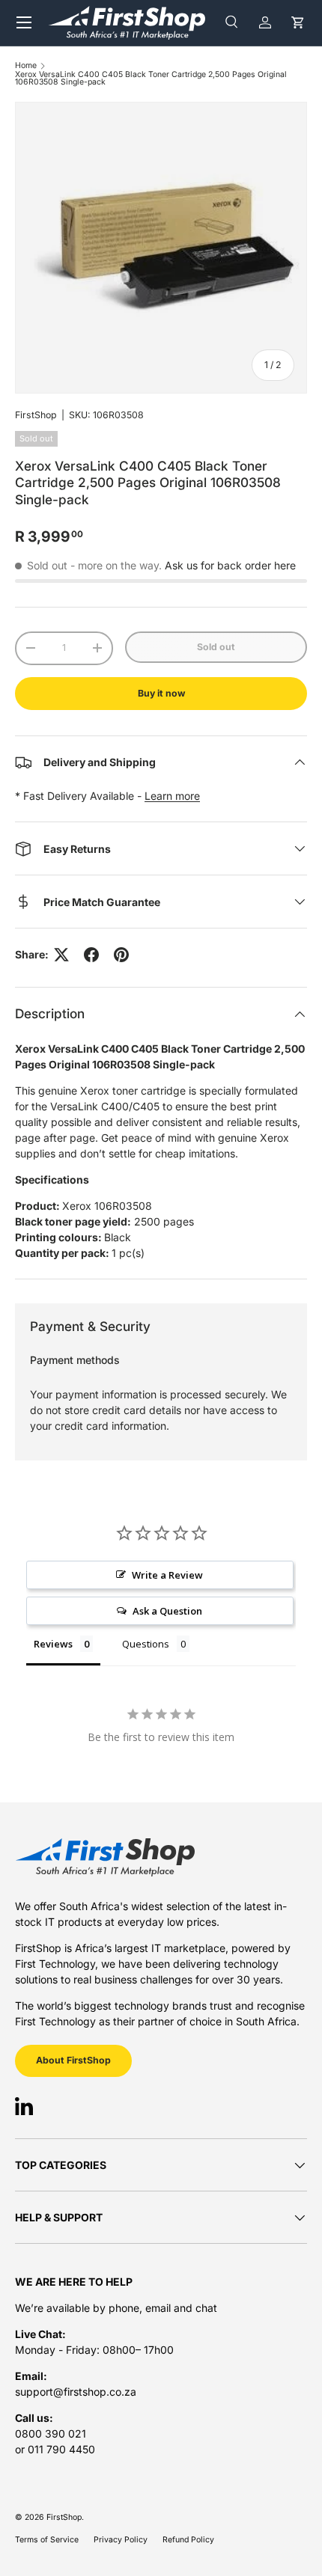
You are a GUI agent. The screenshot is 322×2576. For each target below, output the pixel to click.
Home (26, 66)
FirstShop (36, 415)
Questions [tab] (146, 1644)
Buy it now (161, 693)
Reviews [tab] (53, 1644)
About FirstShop (73, 2060)
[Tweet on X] (61, 955)
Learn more (172, 796)
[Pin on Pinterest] (121, 955)
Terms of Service (47, 2540)
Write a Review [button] (167, 1575)
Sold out (216, 647)
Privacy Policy (121, 2540)
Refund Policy (188, 2540)
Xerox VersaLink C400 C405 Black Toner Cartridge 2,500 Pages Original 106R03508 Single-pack (151, 79)
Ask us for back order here (230, 565)
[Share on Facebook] (91, 955)
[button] (298, 23)
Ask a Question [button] (167, 1611)
